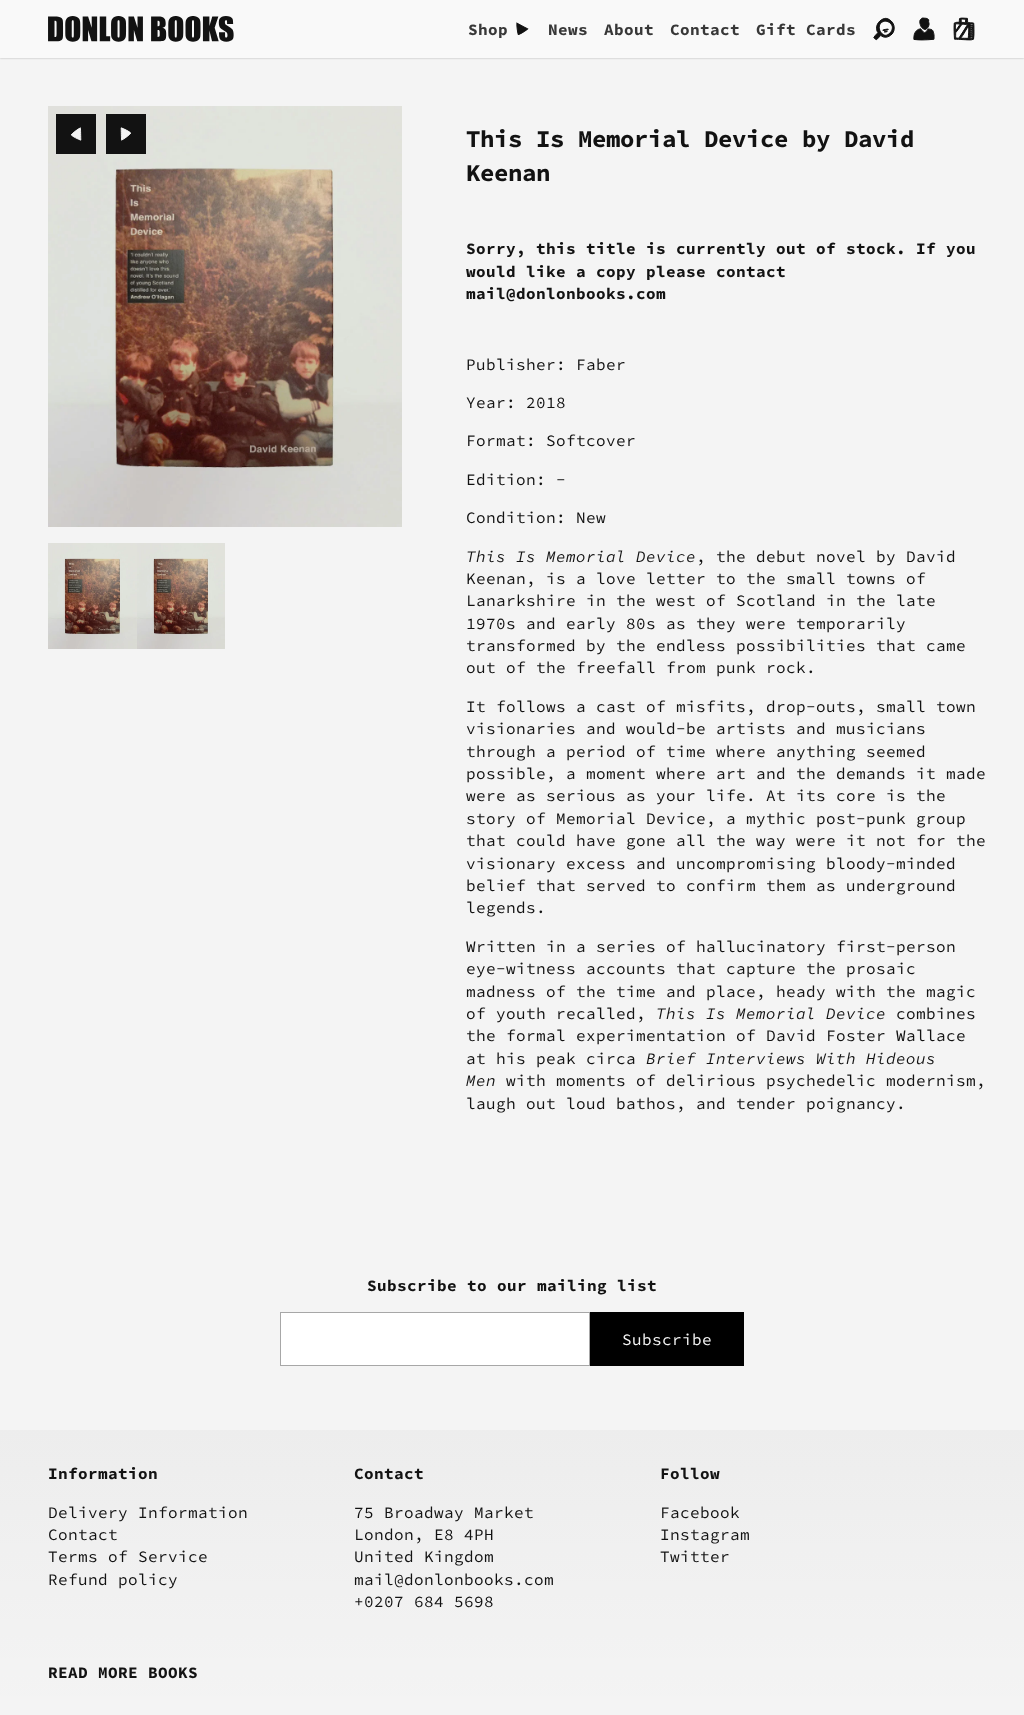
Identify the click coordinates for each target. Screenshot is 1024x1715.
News (568, 29)
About (629, 29)
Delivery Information (148, 1512)
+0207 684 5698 (424, 1601)
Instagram (705, 1534)
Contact (705, 29)
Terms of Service (128, 1556)
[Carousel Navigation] (101, 134)
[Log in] (924, 29)
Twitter (695, 1556)
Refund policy (113, 1579)
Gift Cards (806, 29)
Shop (488, 29)
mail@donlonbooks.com (454, 1579)
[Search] (884, 29)
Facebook (700, 1512)
